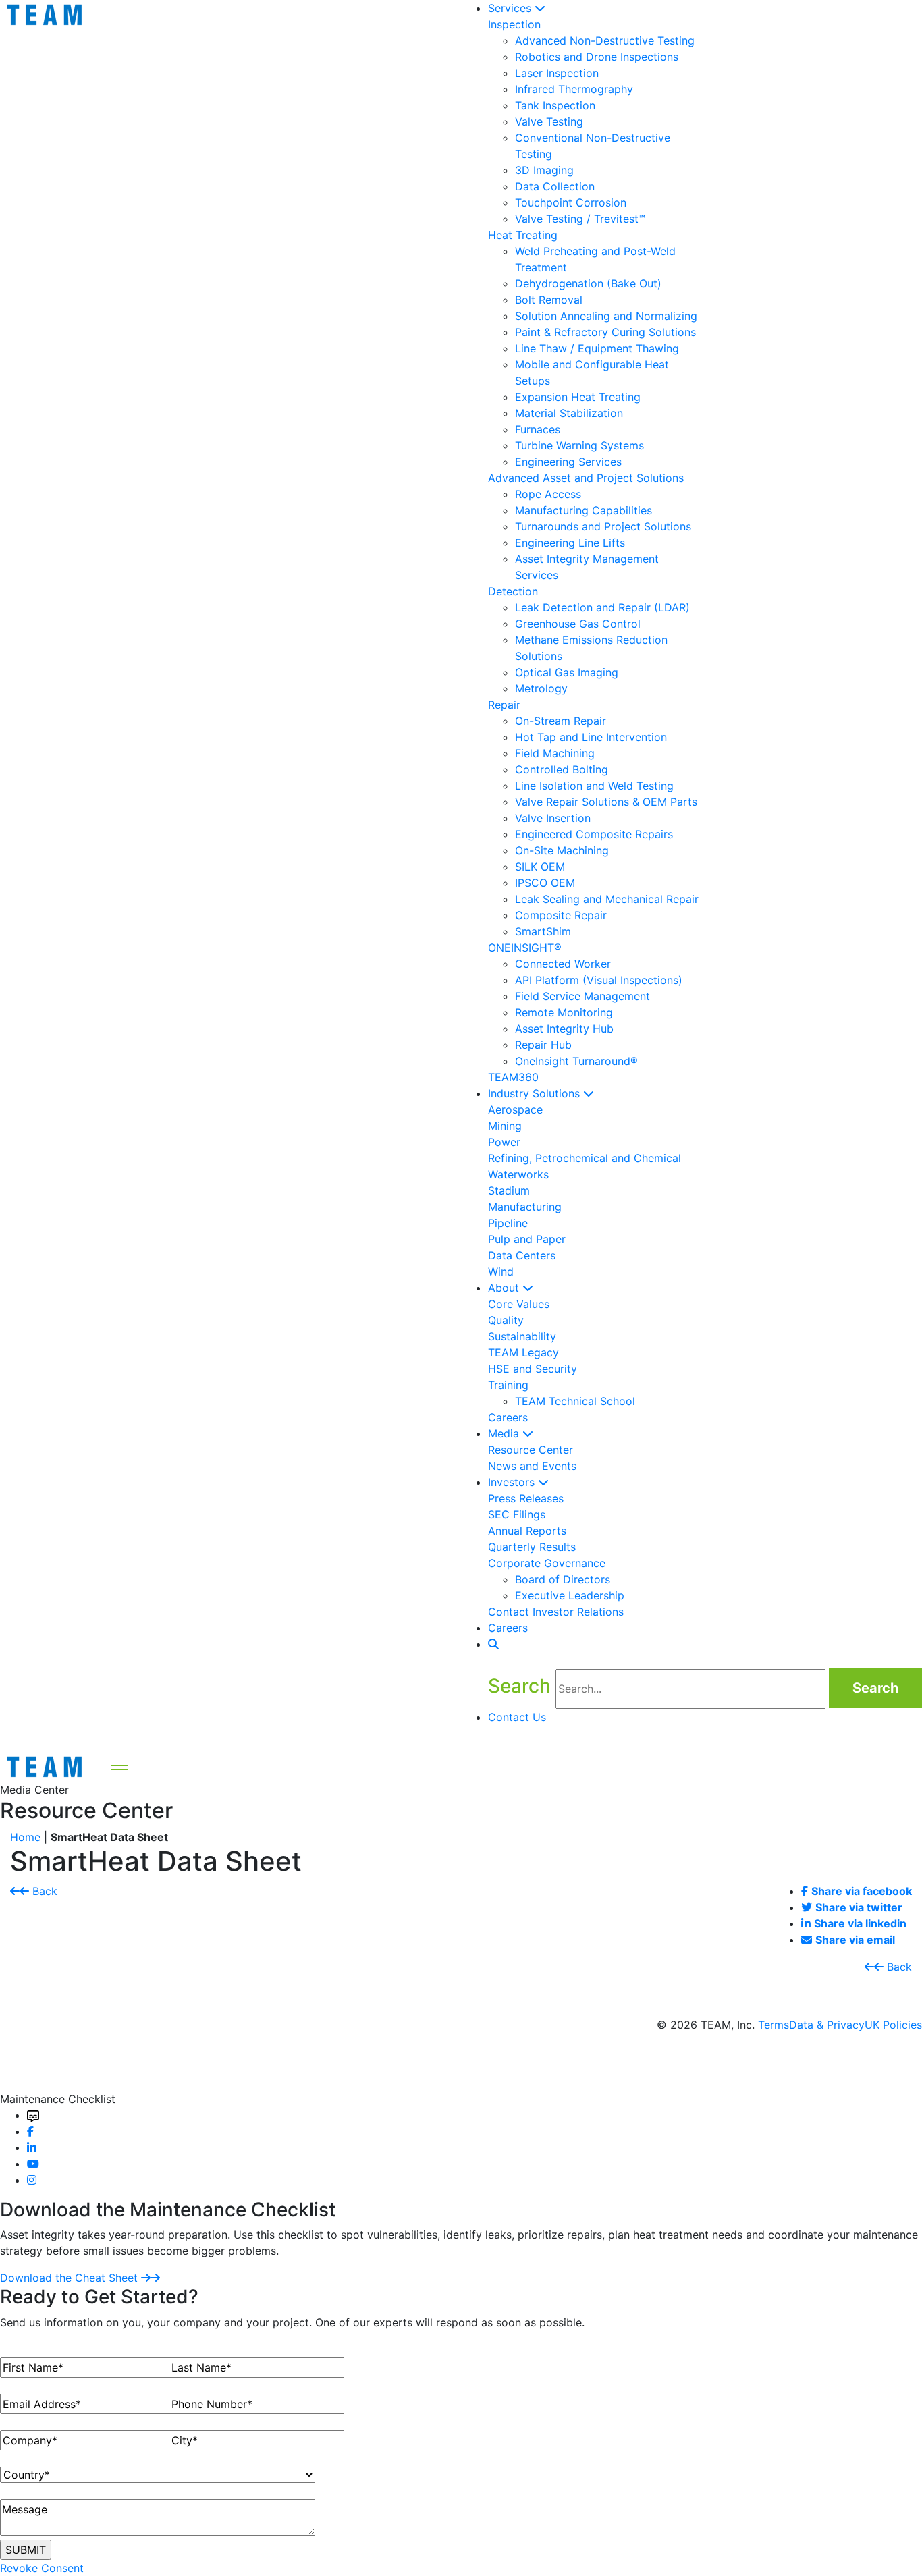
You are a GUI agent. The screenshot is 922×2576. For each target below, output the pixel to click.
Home (25, 1837)
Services (511, 8)
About (505, 1288)
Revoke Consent (42, 2568)
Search (875, 1688)
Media (505, 1433)
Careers (508, 1628)
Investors (513, 1482)
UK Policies (893, 2025)
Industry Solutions (536, 1093)
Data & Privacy (827, 2025)
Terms (774, 2025)
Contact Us (519, 1717)
